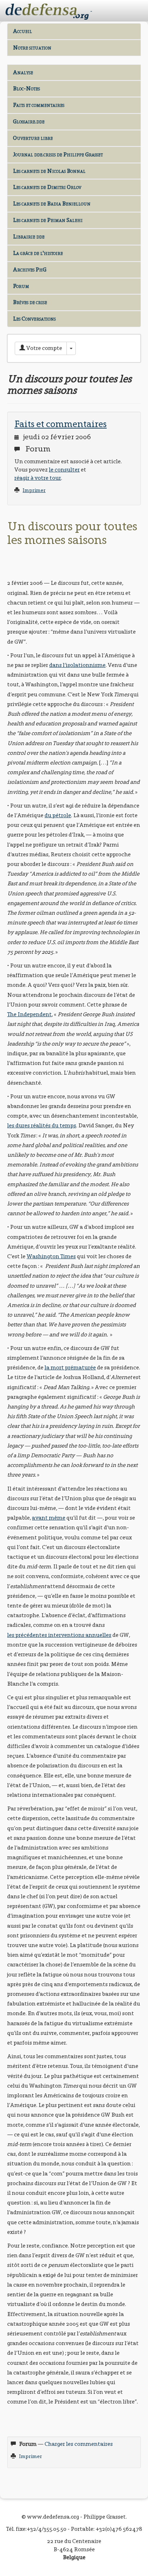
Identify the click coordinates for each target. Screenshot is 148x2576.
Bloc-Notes (26, 88)
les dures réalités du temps (42, 1125)
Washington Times (51, 1256)
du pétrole (58, 815)
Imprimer (34, 490)
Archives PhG (30, 269)
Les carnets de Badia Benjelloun (52, 203)
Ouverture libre (33, 138)
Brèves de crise (30, 302)
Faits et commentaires (39, 105)
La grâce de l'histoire (38, 253)
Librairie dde (29, 236)
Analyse (23, 72)
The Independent (29, 1014)
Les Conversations (34, 319)
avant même (49, 1518)
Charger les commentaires (79, 2444)
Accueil (22, 31)
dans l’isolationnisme (77, 665)
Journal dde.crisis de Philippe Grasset (58, 154)
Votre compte (44, 348)
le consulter (64, 470)
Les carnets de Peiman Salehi (48, 220)
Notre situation (32, 48)
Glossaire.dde (29, 121)
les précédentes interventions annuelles (59, 1635)
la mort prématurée (70, 1367)
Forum (21, 286)
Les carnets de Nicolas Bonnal (49, 171)
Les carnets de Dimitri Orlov (47, 187)
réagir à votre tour (38, 478)
